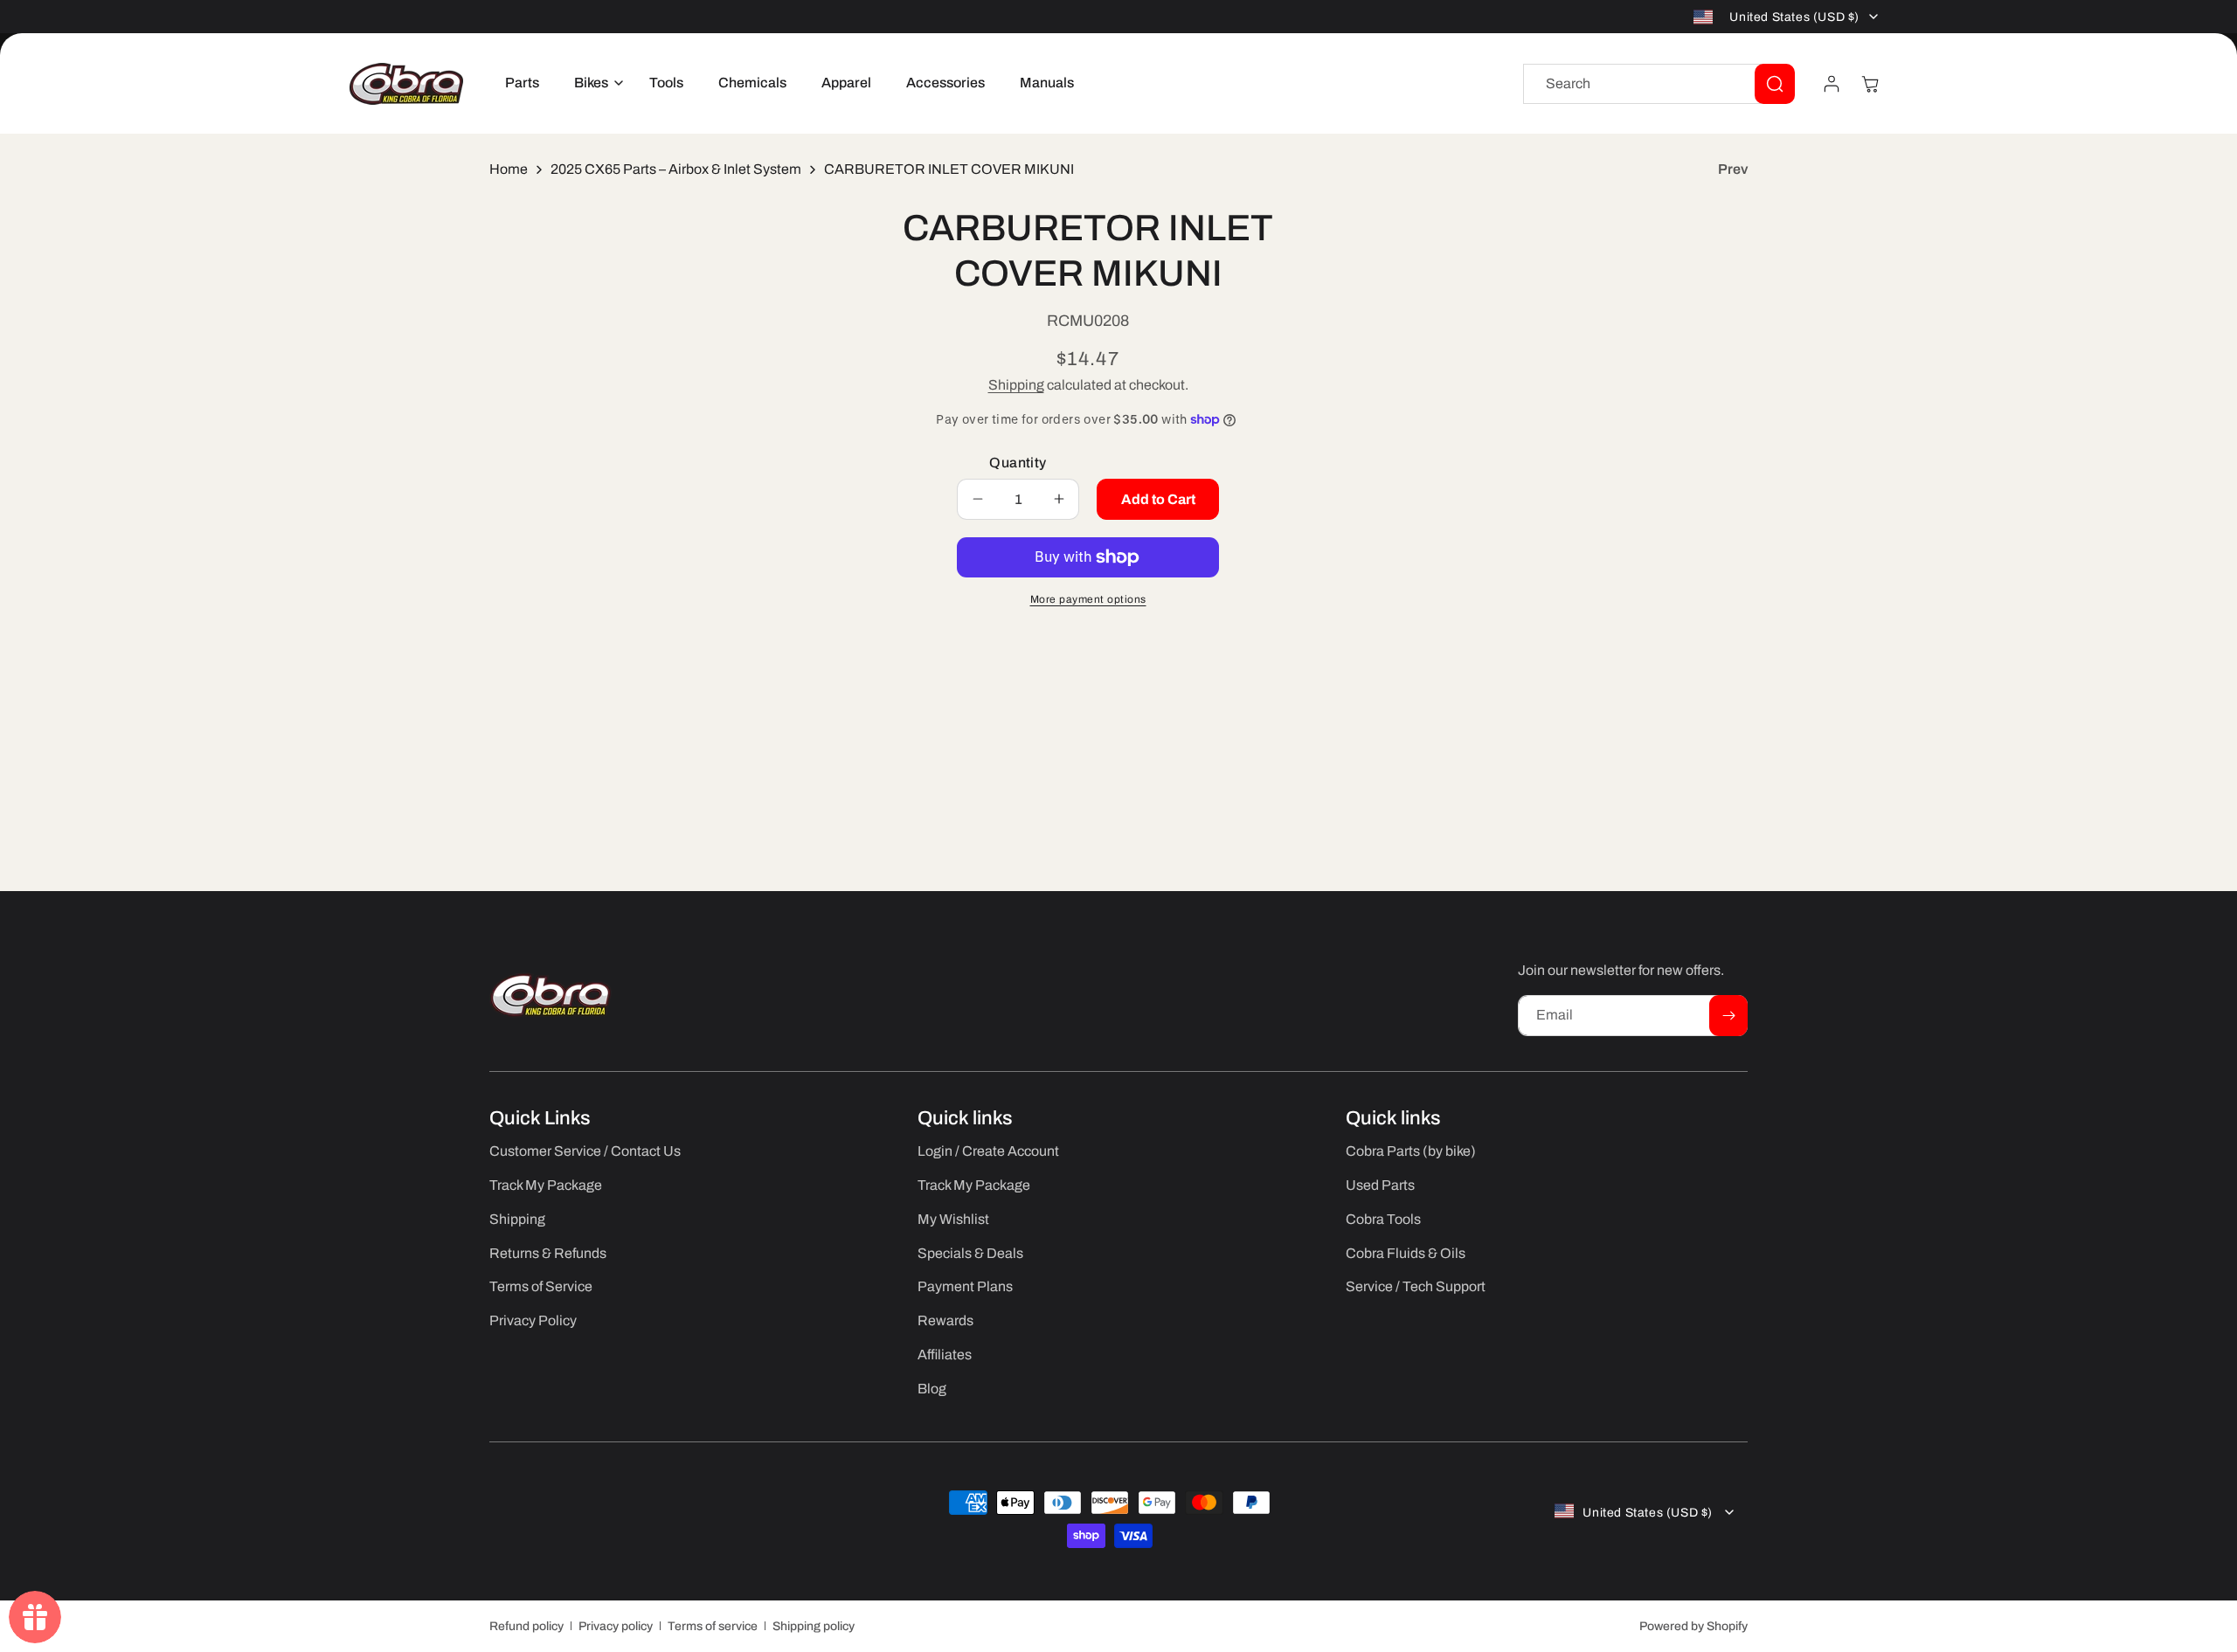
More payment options (1088, 599)
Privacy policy (616, 1626)
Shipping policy (814, 1626)
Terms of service (713, 1626)
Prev (1733, 169)
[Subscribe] (1728, 1016)
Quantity (1018, 463)
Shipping (1016, 385)
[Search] (1775, 84)
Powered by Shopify (1693, 1626)
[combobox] (1659, 84)
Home (509, 169)
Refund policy (526, 1626)
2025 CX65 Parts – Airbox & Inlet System (676, 169)
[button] (594, 83)
